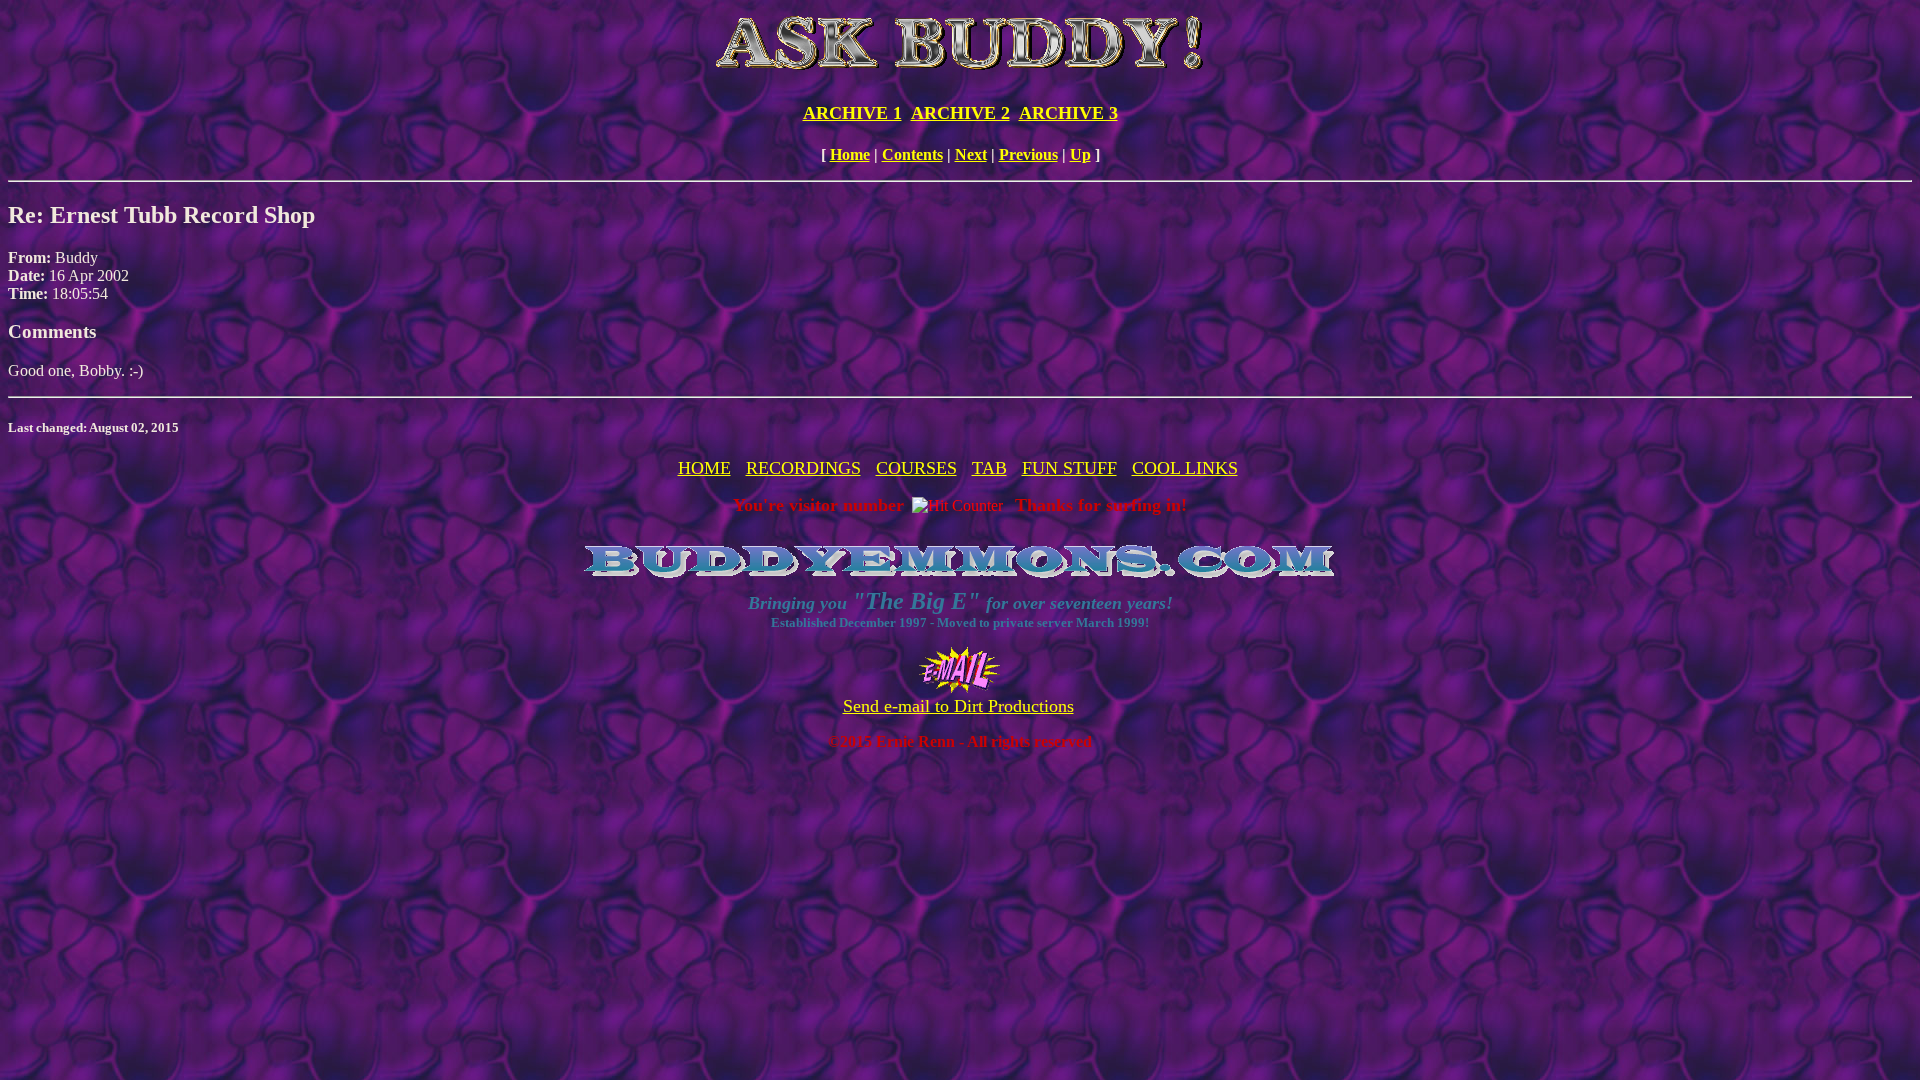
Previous (1028, 154)
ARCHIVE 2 (960, 113)
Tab (989, 468)
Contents (912, 154)
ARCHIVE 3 (1068, 113)
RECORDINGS (803, 468)
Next (971, 154)
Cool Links (1185, 468)
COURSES (916, 468)
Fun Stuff (1069, 468)
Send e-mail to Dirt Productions (958, 706)
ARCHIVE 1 (852, 113)
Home (850, 154)
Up (1080, 154)
